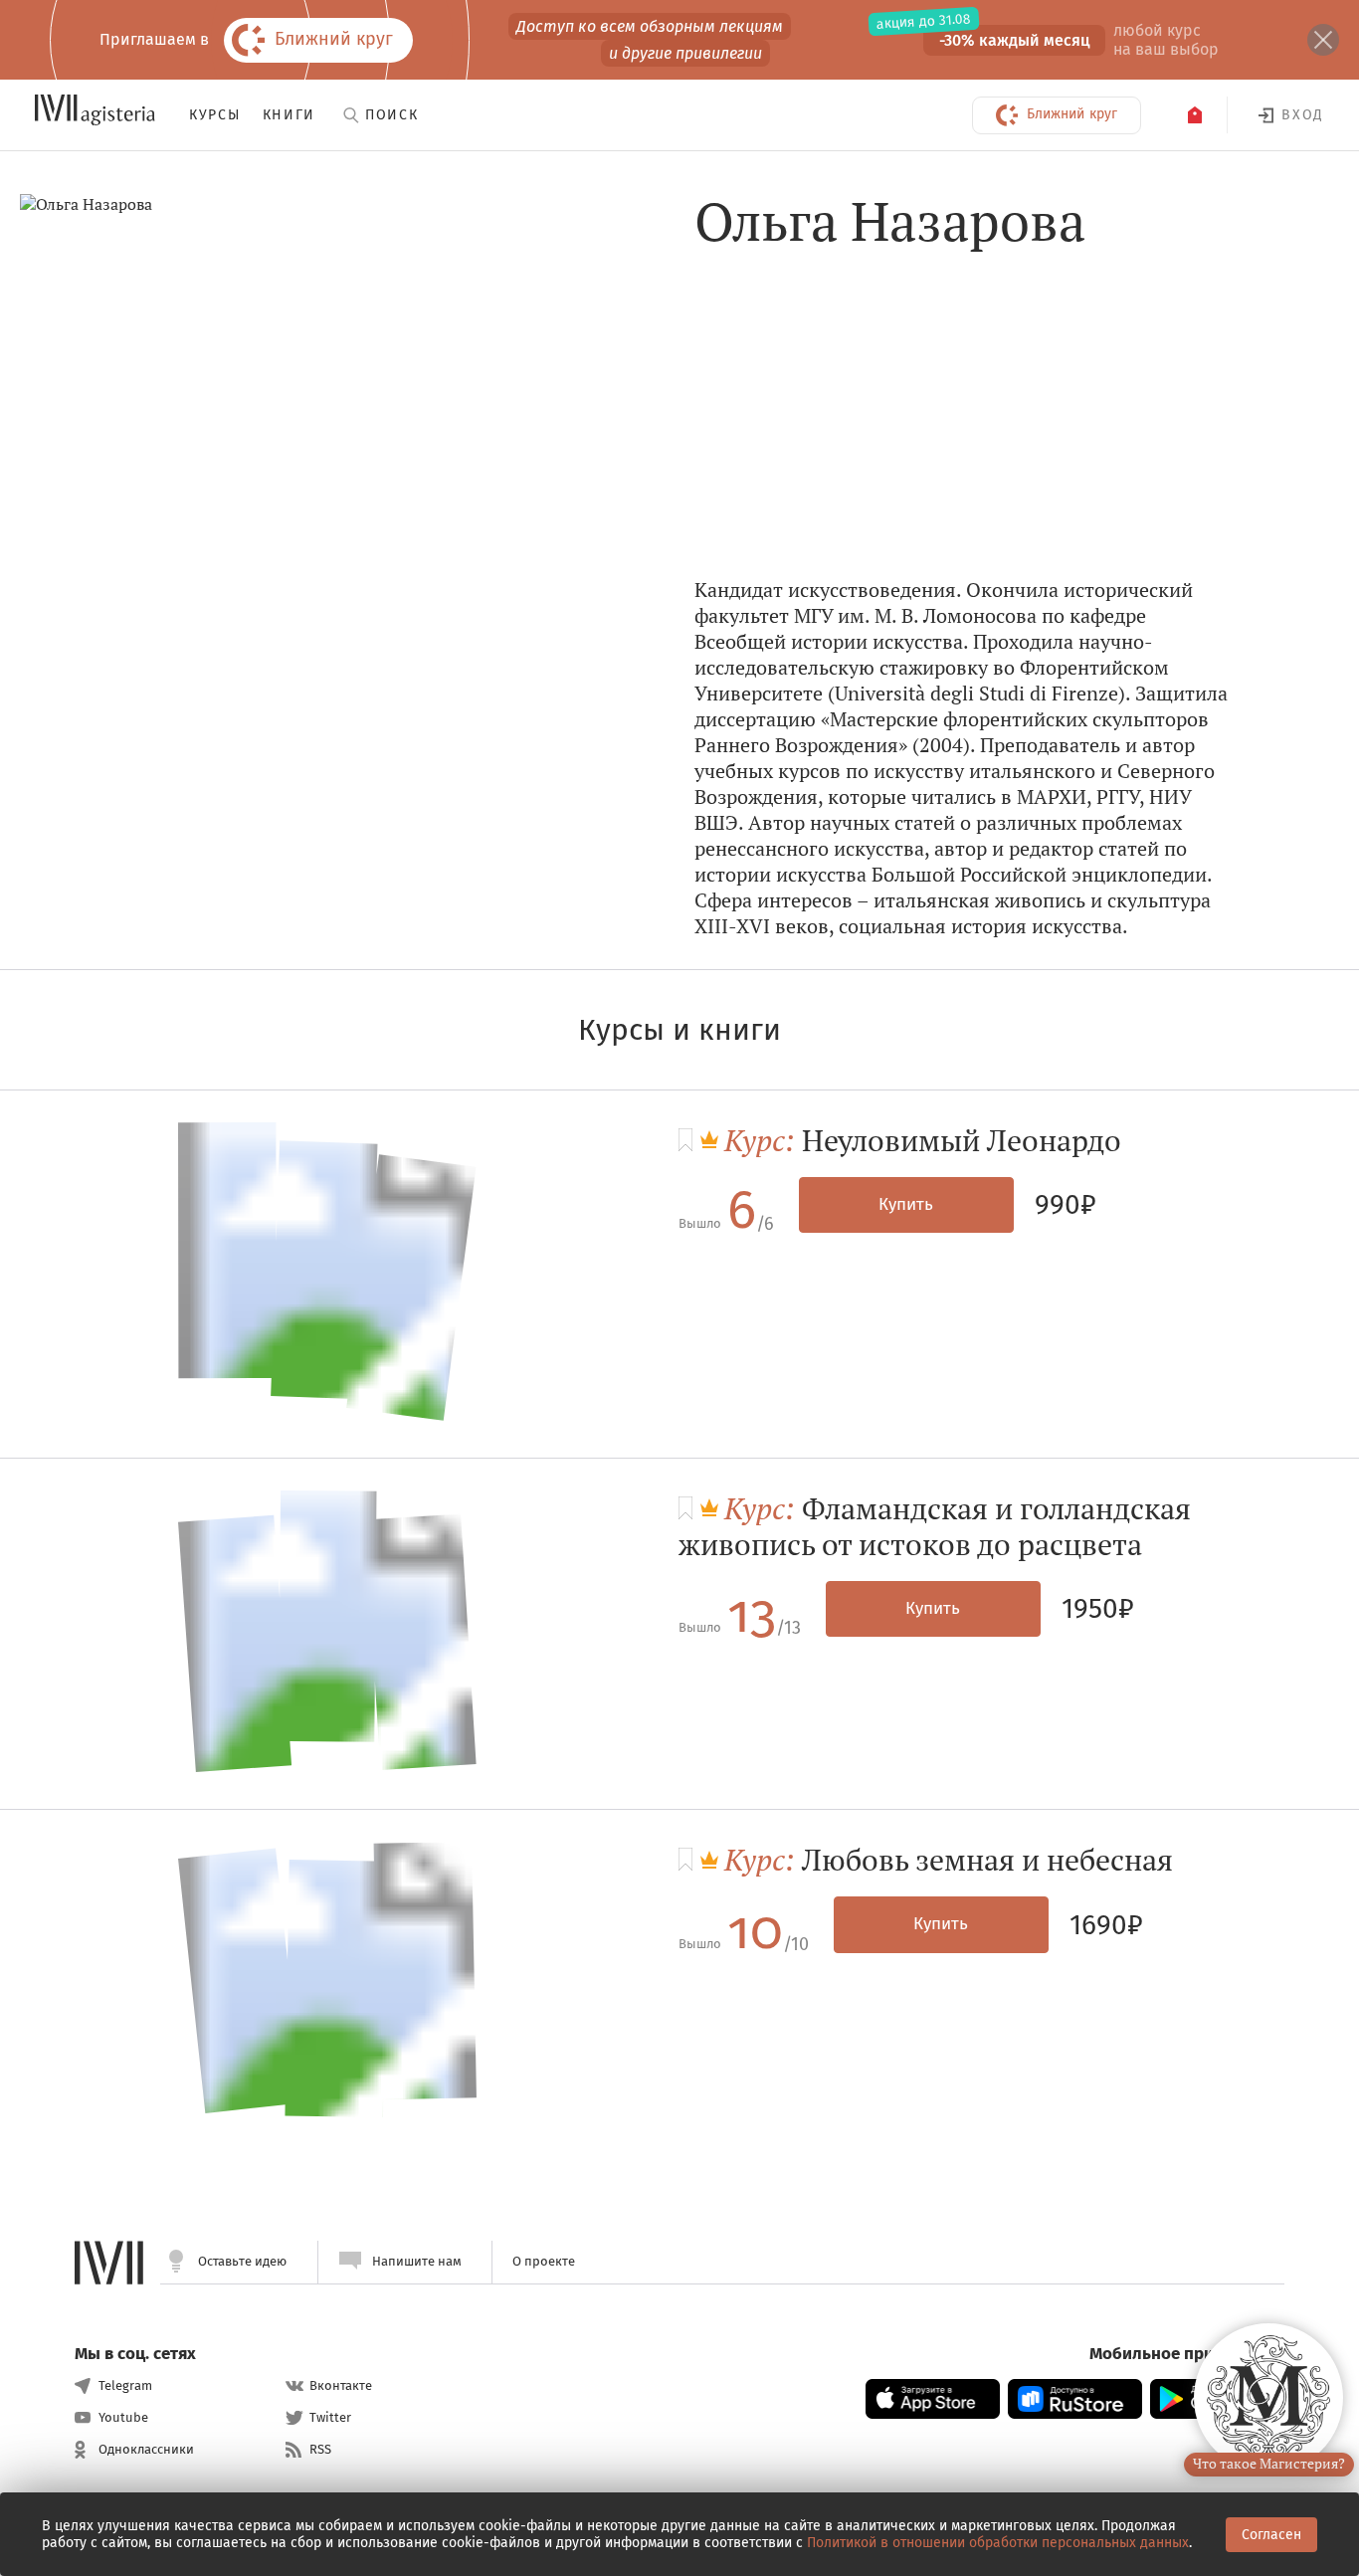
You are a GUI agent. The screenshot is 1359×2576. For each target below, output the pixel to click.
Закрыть (1323, 40)
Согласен (1271, 2535)
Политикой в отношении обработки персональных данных (998, 2543)
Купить (906, 1204)
